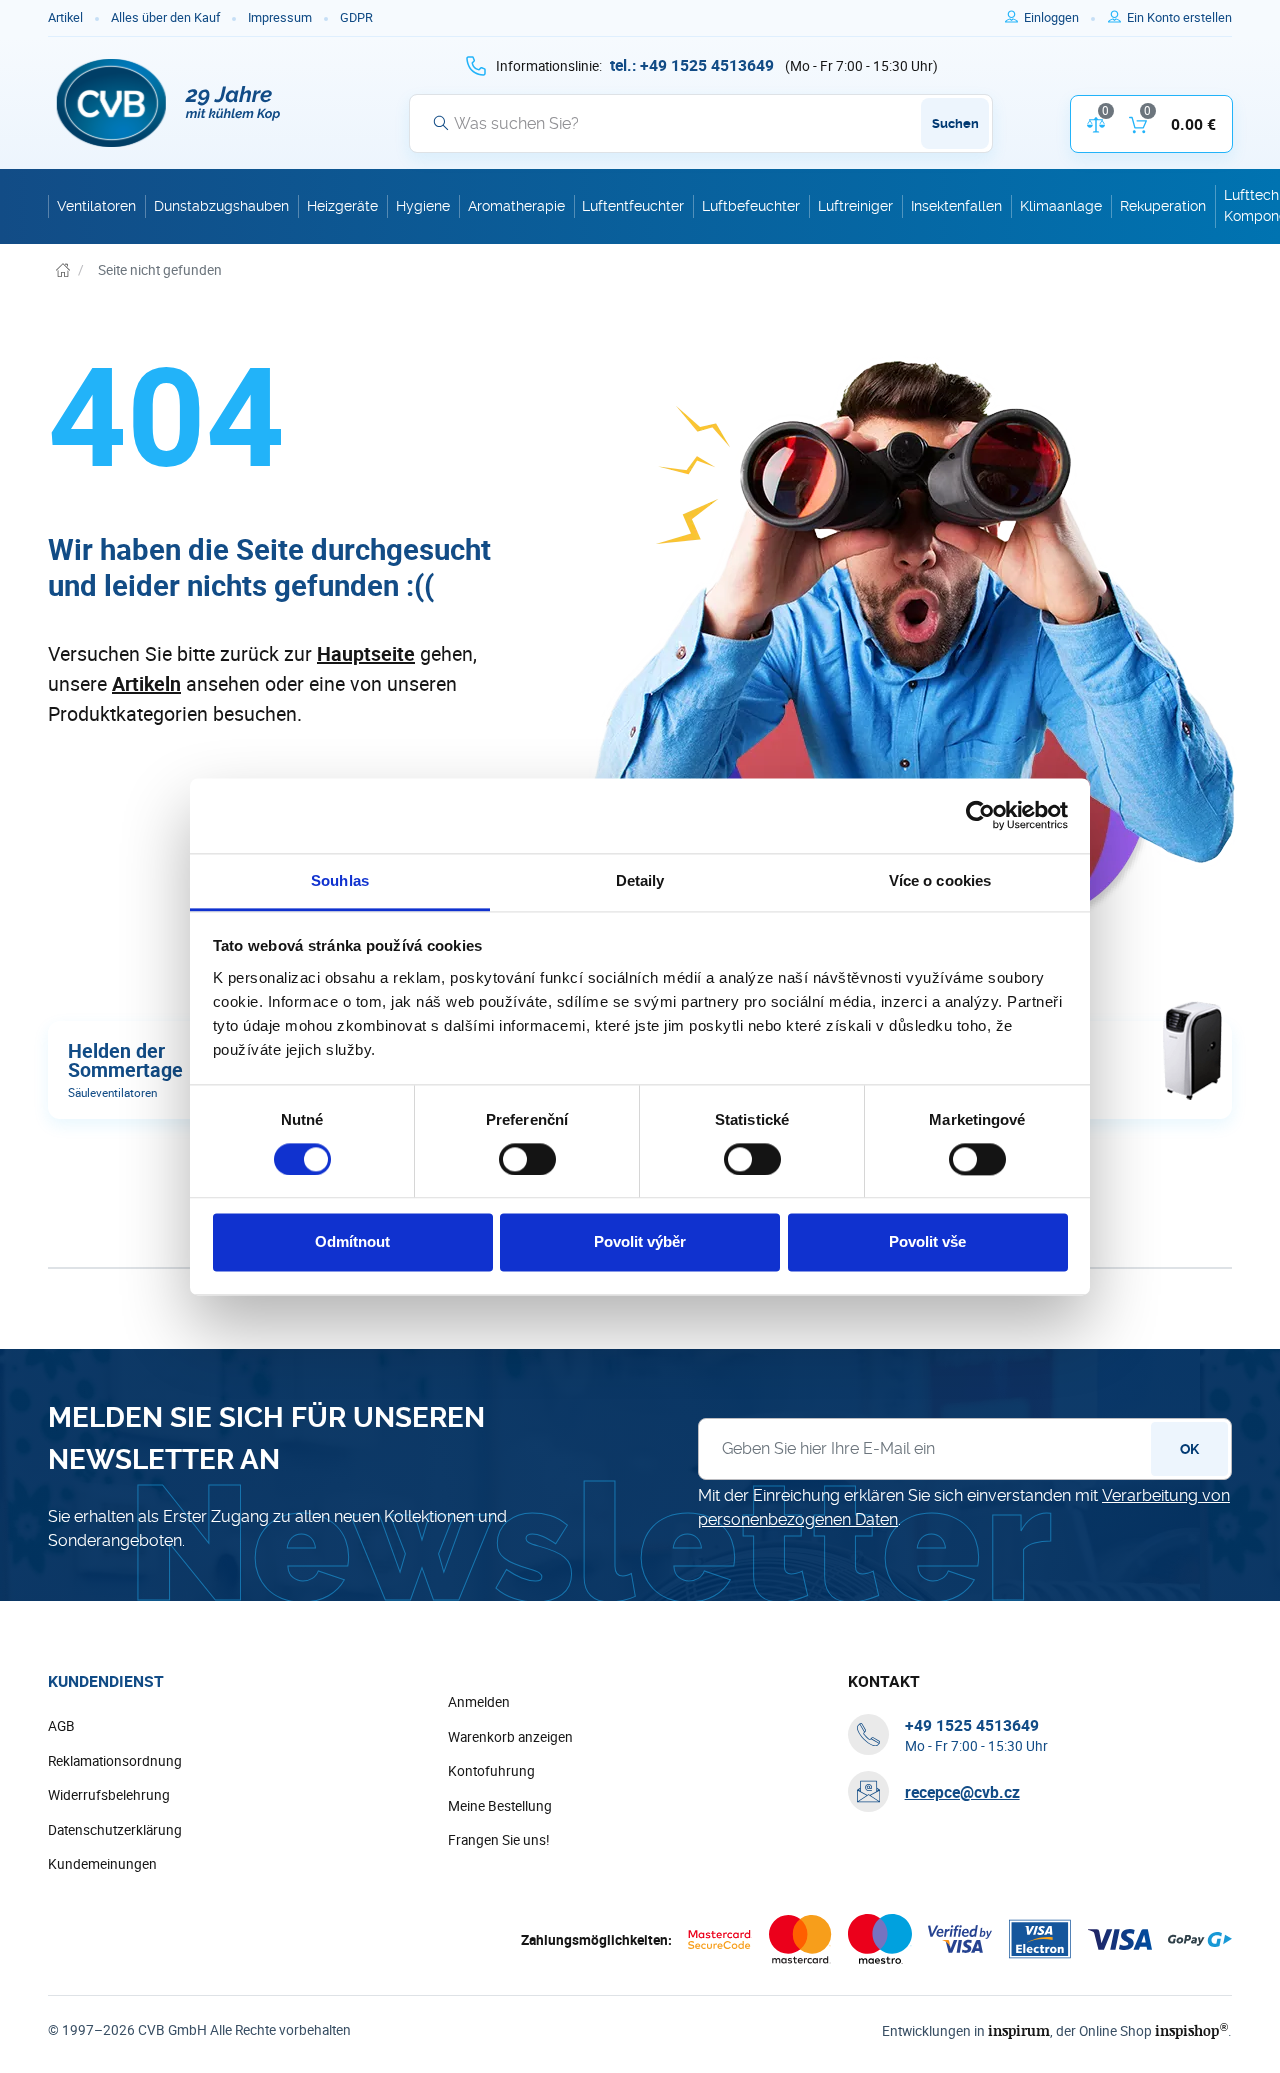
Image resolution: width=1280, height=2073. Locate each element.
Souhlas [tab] (340, 880)
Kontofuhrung (491, 1771)
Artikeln (146, 683)
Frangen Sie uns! (499, 1840)
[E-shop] (63, 270)
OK (1189, 1449)
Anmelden (479, 1702)
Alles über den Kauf (165, 17)
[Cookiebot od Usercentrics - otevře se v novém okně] (980, 815)
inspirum (1019, 2030)
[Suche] (441, 123)
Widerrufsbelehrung (109, 1795)
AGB (61, 1726)
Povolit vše (927, 1242)
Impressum (280, 17)
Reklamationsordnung (115, 1761)
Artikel (65, 17)
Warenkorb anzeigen (510, 1737)
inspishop (1191, 2030)
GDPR (356, 17)
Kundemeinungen (102, 1864)
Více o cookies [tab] (940, 880)
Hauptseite (366, 653)
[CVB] (169, 103)
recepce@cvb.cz (962, 1792)
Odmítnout (352, 1242)
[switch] (527, 1159)
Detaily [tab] (640, 880)
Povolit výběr (640, 1242)
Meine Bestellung (500, 1806)
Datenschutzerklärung (115, 1830)
